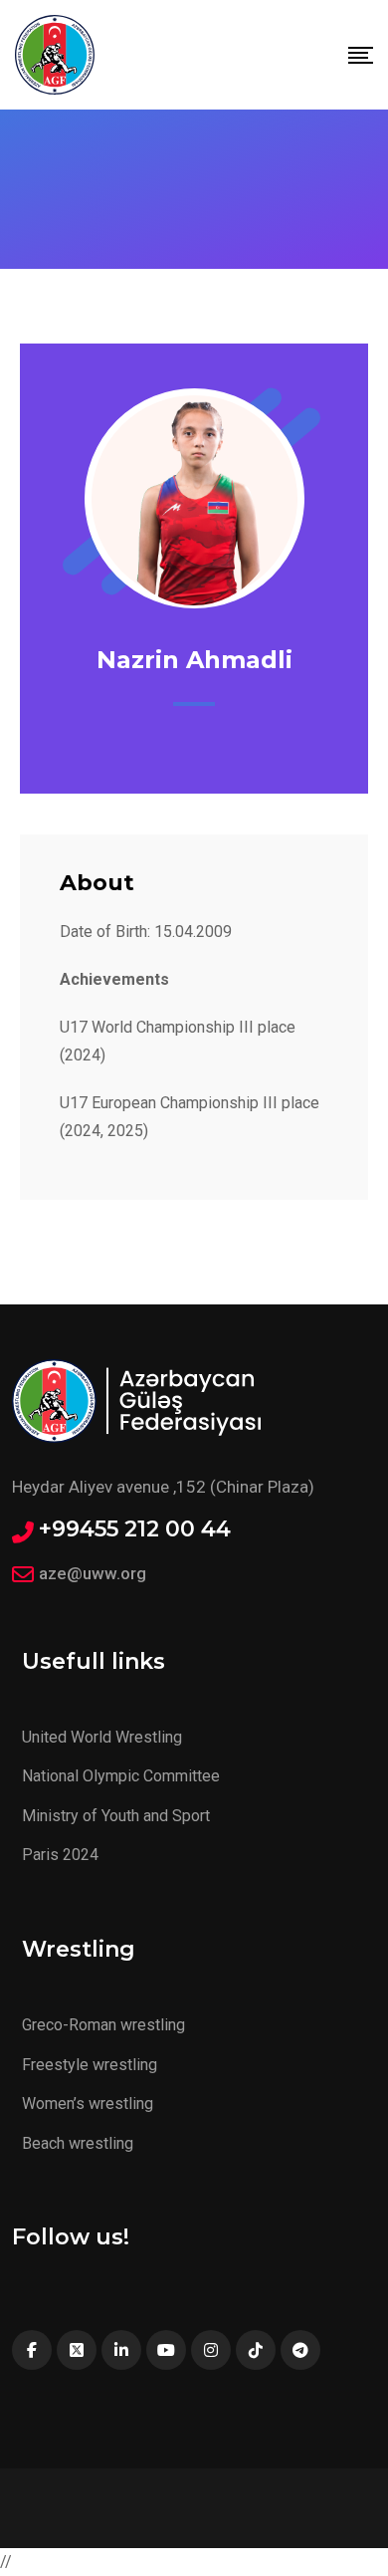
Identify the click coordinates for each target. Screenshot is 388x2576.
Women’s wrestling (88, 2104)
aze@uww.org (93, 1573)
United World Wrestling (102, 1737)
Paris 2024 (60, 1855)
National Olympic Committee (121, 1776)
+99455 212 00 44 (135, 1529)
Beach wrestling (78, 2143)
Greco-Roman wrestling (103, 2025)
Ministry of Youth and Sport (116, 1816)
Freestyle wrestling (90, 2065)
